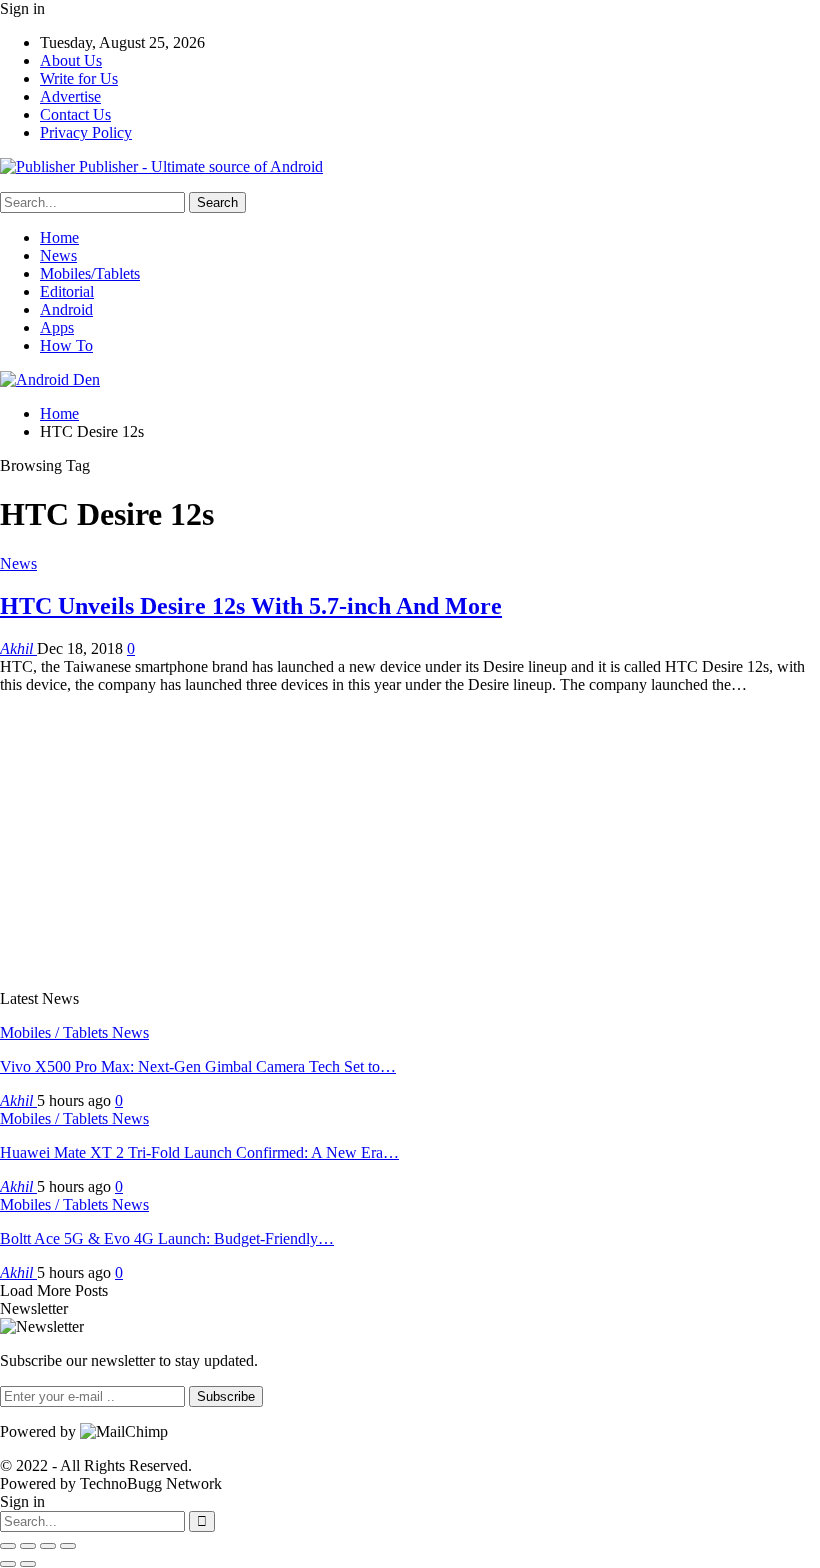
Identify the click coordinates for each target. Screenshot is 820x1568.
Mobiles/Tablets (90, 273)
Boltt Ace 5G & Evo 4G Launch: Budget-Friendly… (167, 1238)
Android (66, 309)
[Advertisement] (410, 834)
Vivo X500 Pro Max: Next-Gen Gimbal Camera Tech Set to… (198, 1066)
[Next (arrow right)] (28, 1564)
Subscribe (226, 1396)
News (58, 255)
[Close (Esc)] (8, 1546)
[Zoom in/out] (68, 1546)
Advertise (70, 96)
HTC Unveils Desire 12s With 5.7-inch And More (251, 606)
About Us (71, 60)
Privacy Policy (86, 132)
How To (66, 345)
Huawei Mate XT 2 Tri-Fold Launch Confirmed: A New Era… (199, 1152)
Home (59, 237)
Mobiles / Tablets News (74, 1032)
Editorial (67, 291)
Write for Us (79, 78)
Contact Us (75, 114)
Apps (57, 327)
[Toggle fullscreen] (48, 1546)
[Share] (28, 1546)
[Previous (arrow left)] (8, 1564)
